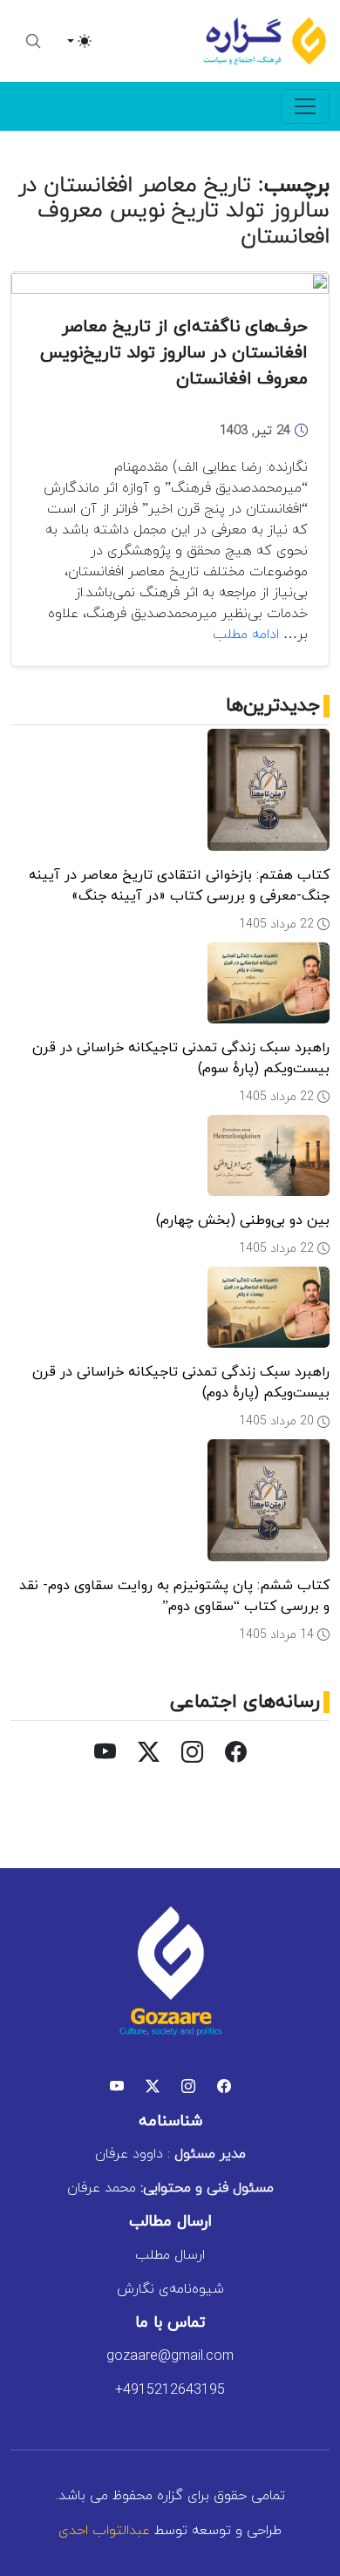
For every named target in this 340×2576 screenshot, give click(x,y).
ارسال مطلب (170, 2255)
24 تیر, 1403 (257, 431)
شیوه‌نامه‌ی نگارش (170, 2289)
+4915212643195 (170, 2390)
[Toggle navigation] (305, 106)
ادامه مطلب (246, 635)
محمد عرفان (170, 2188)
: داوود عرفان (170, 2154)
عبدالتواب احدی (104, 2531)
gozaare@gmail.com (170, 2356)
